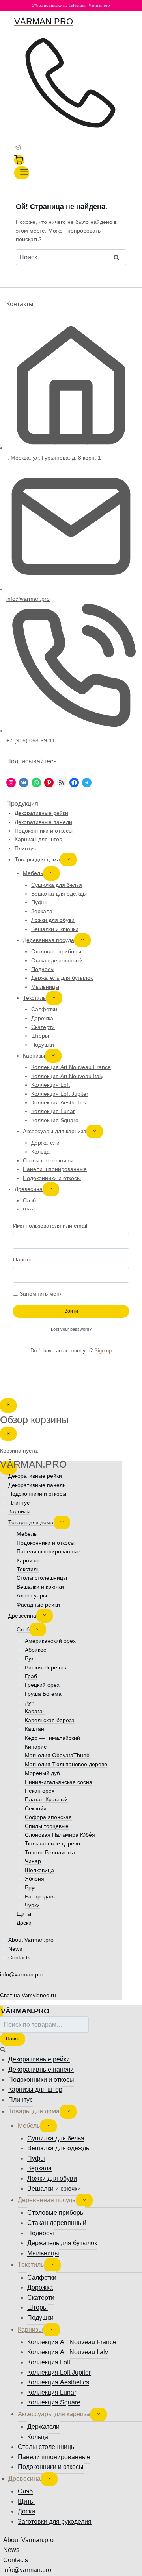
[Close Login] (8, 1405)
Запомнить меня (40, 1294)
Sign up (103, 1351)
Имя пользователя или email (50, 1226)
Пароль (23, 1259)
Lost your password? (71, 1329)
